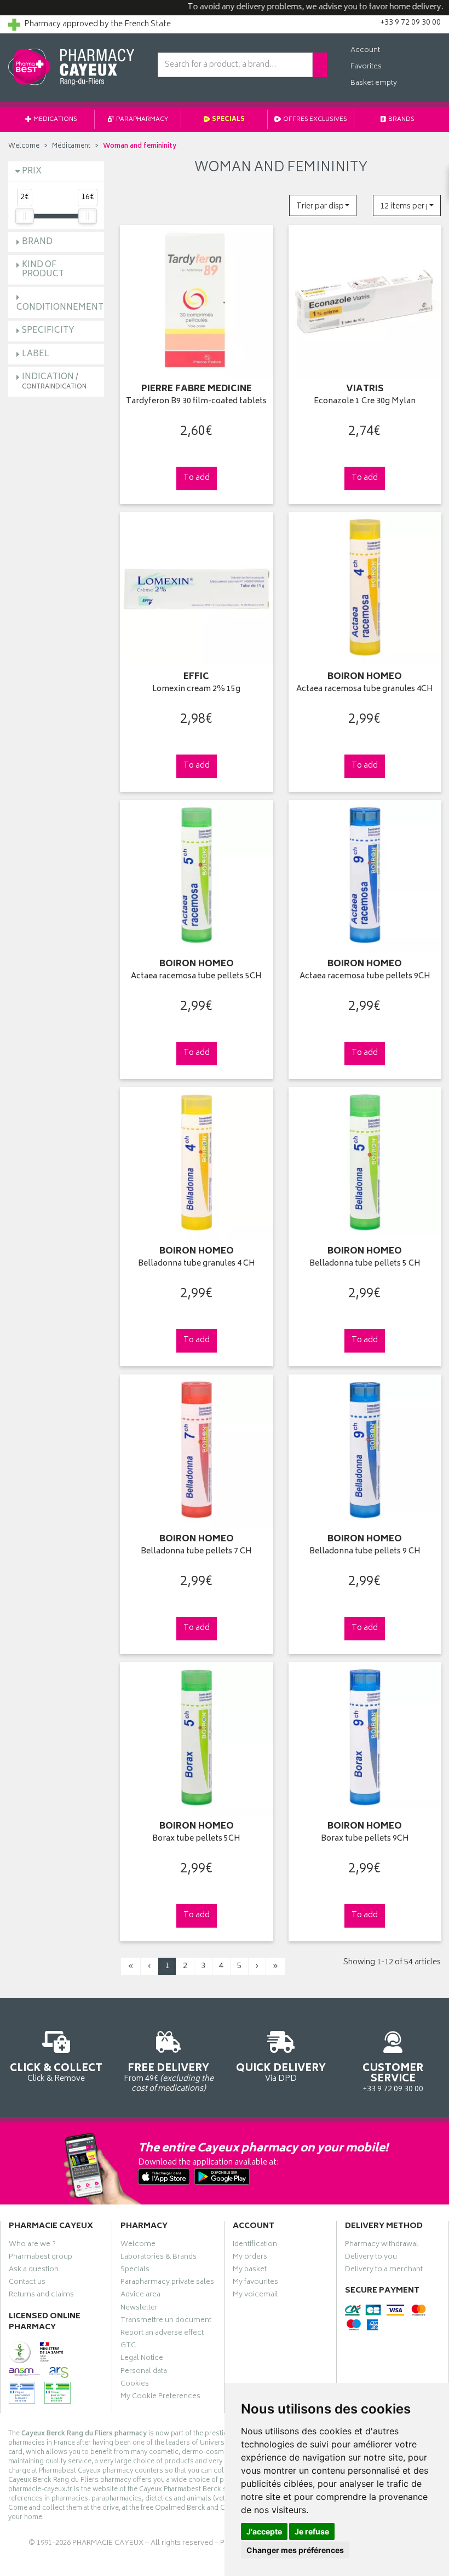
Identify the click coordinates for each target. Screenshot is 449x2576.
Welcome (24, 146)
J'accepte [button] (264, 2531)
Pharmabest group (41, 2258)
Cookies (135, 2385)
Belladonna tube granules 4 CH (197, 1264)
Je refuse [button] (312, 2531)
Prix (32, 172)
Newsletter (139, 2309)
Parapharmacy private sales (167, 2283)
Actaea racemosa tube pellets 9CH (365, 977)
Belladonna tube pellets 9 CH (365, 1552)
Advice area (140, 2296)
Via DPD (281, 2072)
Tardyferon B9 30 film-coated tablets (196, 402)
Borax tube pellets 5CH (196, 1839)
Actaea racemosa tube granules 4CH (365, 690)
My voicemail (255, 2296)
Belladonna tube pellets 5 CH (365, 1264)
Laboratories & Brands (159, 2258)
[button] (323, 205)
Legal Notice (142, 2359)
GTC (128, 2347)
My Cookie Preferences (160, 2398)
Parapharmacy (142, 120)
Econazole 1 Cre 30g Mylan (365, 402)
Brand (37, 242)
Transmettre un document (166, 2322)
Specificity (48, 331)
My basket (250, 2271)
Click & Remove (56, 2072)
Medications (55, 120)
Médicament (71, 146)
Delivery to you (371, 2258)
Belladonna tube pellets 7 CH (196, 1552)
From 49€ (169, 2077)
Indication (54, 381)
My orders (250, 2258)
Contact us (27, 2283)
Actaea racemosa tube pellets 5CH (196, 977)
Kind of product (43, 270)
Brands (401, 120)
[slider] (25, 216)
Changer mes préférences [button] (295, 2550)
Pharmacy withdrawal (382, 2246)
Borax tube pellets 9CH (365, 1839)
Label (36, 354)
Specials (228, 120)
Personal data (144, 2372)
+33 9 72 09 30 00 (393, 2078)
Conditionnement (60, 308)
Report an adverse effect (162, 2334)
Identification (255, 2246)
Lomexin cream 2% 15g (196, 690)
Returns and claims (41, 2296)
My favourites (255, 2283)
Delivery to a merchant (384, 2271)
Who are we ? (32, 2246)
